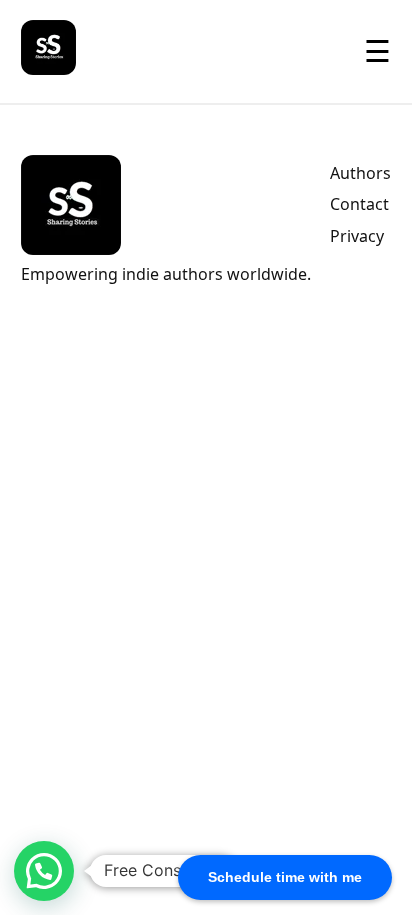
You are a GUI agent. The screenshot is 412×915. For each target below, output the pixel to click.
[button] (44, 871)
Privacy (357, 236)
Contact (359, 204)
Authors (360, 173)
